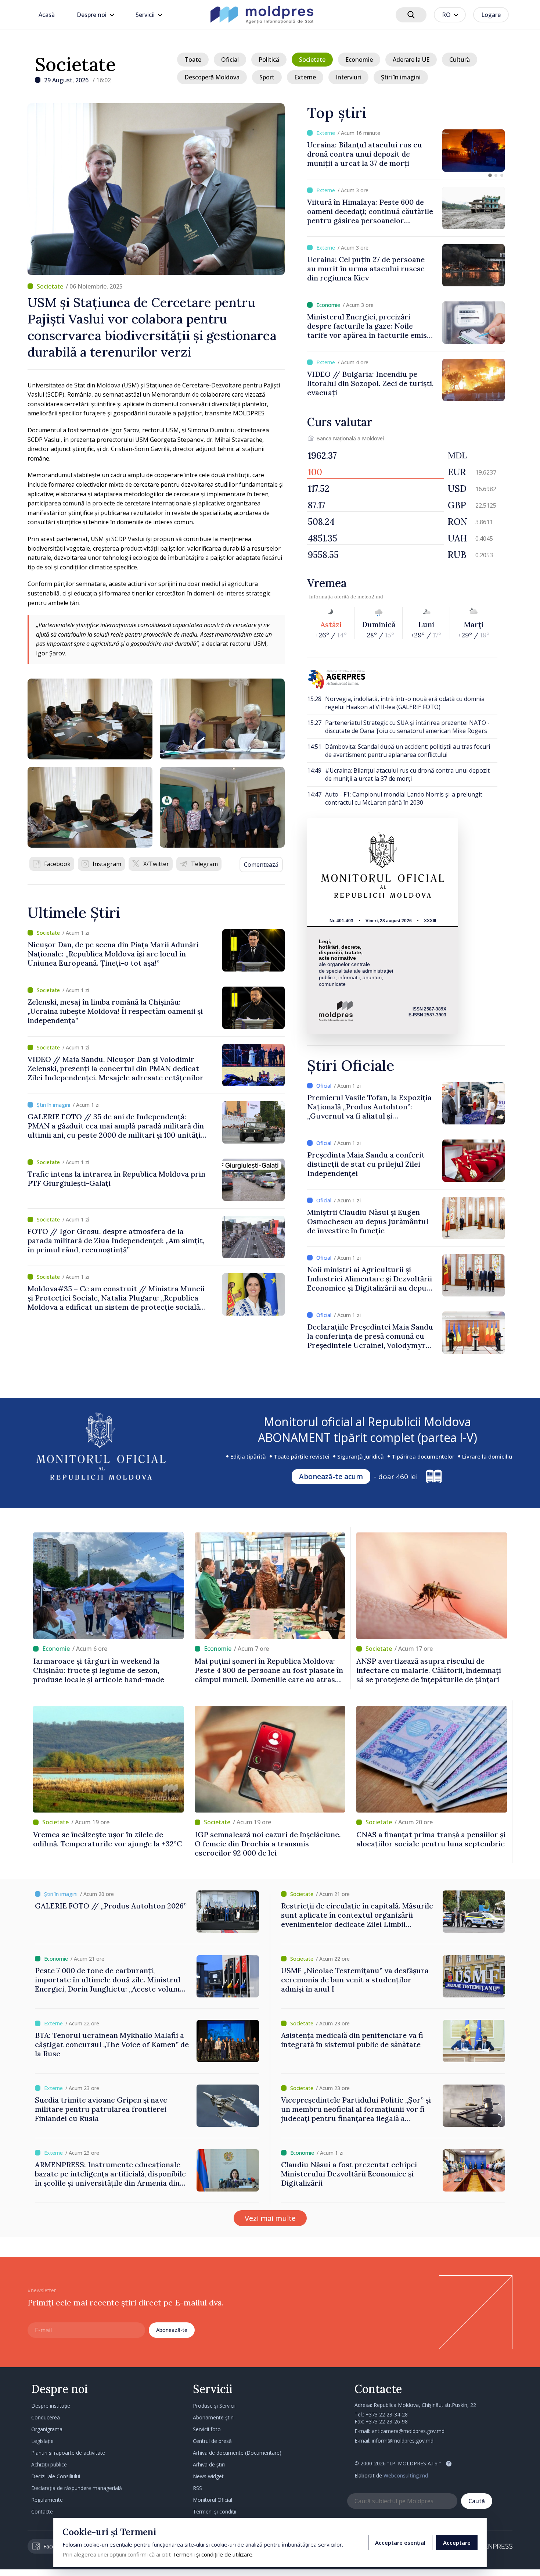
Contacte (42, 2511)
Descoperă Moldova (212, 77)
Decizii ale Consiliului (56, 2476)
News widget (208, 2476)
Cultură (460, 60)
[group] (406, 151)
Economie (359, 60)
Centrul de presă (212, 2441)
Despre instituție (51, 2406)
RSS (197, 2488)
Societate (75, 64)
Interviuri (348, 77)
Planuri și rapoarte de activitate (68, 2453)
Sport (267, 77)
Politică (269, 60)
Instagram (107, 864)
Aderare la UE (411, 60)
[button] (490, 175)
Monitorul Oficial (213, 2500)
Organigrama (47, 2429)
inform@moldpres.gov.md (403, 2441)
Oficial (230, 60)
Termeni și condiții (215, 2511)
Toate (193, 60)
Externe (305, 77)
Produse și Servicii (214, 2406)
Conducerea (46, 2417)
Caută (477, 2501)
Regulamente (47, 2500)
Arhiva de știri (209, 2464)
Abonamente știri (213, 2417)
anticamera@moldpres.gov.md (408, 2431)
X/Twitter (156, 864)
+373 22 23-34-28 (387, 2414)
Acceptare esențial (400, 2543)
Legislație (42, 2441)
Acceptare (457, 2543)
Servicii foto (207, 2429)
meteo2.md (370, 597)
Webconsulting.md (406, 2475)
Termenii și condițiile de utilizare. (213, 2554)
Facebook (57, 864)
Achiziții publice (49, 2464)
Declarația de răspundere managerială (77, 2488)
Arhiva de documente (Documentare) (237, 2453)
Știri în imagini (401, 77)
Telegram (204, 864)
